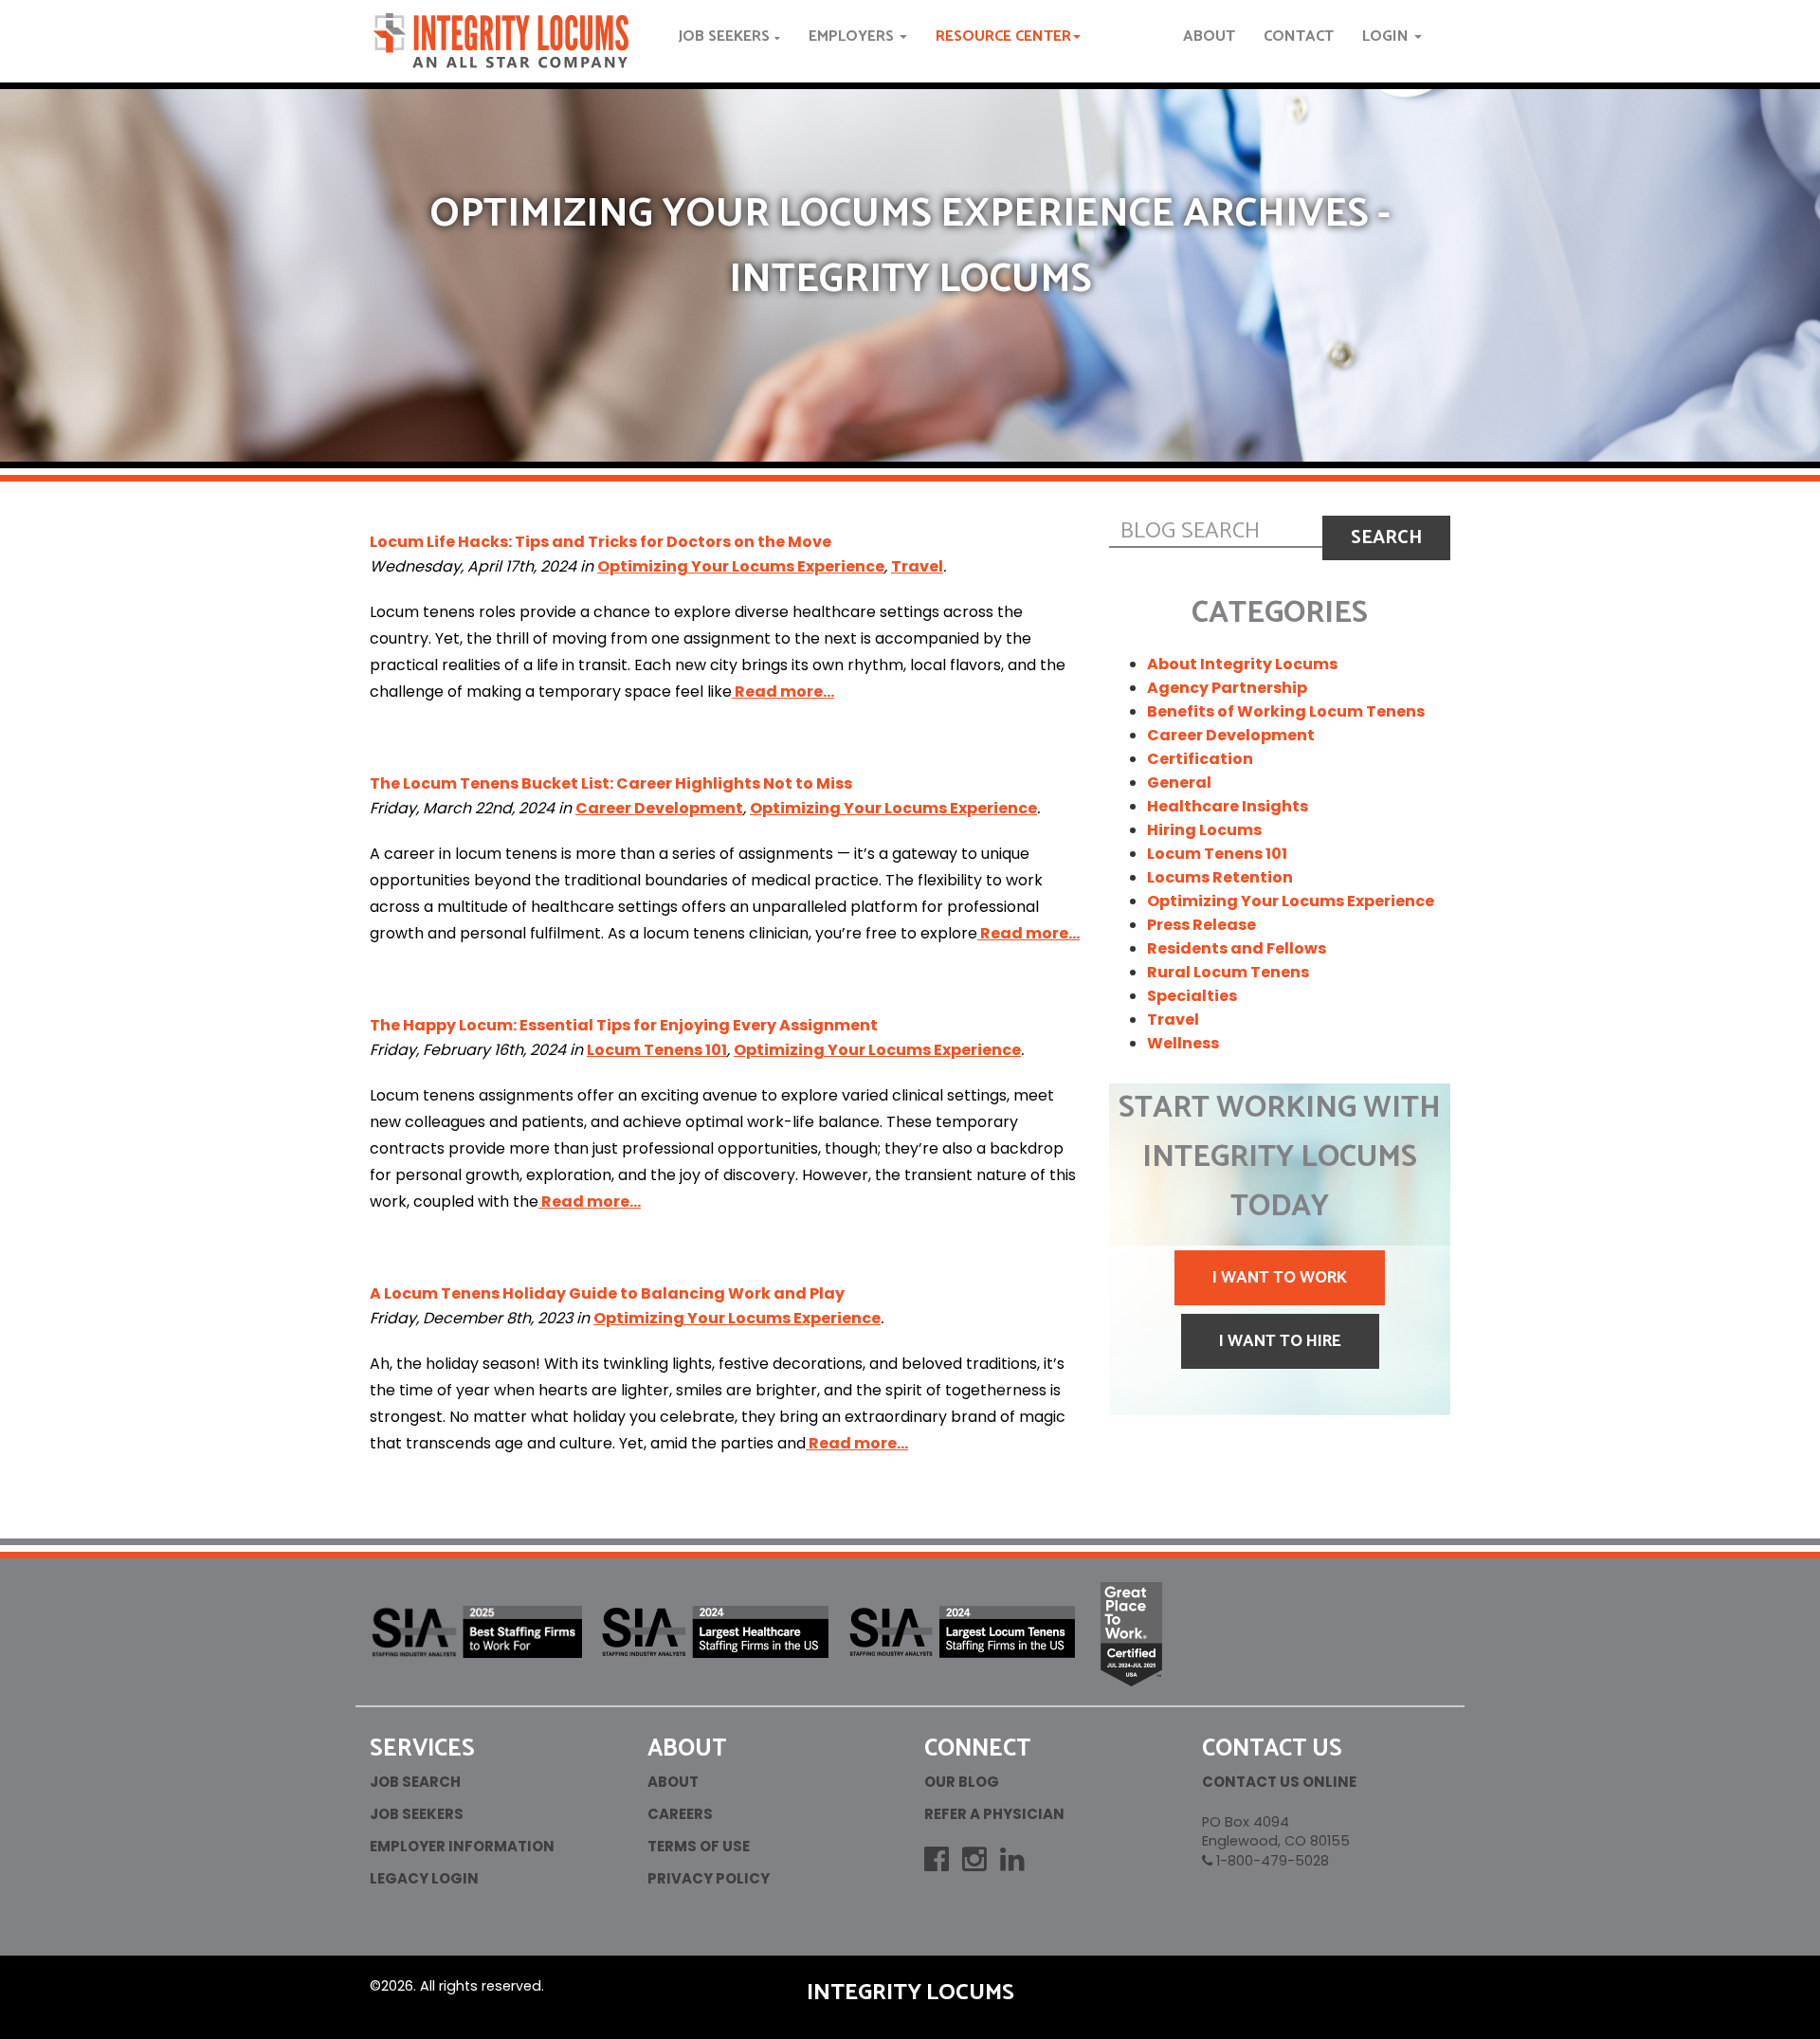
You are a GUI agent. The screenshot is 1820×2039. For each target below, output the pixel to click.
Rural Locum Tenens (1228, 972)
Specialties (1192, 996)
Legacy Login (424, 1878)
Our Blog (962, 1782)
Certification (1200, 759)
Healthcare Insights (1228, 806)
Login (1387, 36)
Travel (917, 566)
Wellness (1183, 1043)
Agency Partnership (1227, 688)
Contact (1299, 36)
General (1179, 783)
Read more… (783, 692)
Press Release (1201, 925)
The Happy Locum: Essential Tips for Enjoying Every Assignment (624, 1025)
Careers (680, 1814)
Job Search (415, 1782)
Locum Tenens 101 (657, 1050)
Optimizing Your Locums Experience (741, 566)
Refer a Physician (994, 1814)
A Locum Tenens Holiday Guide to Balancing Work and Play (607, 1293)
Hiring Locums (1204, 830)
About (1209, 36)
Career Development (659, 808)
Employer (853, 36)
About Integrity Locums (1242, 664)
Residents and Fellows (1237, 948)
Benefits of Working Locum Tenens (1286, 711)
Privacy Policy (709, 1878)
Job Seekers (417, 1814)
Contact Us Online (1279, 1782)
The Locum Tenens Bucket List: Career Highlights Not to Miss (611, 783)
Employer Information (462, 1846)
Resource (1003, 36)
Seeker (724, 36)
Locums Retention (1220, 877)
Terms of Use (699, 1846)
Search (1386, 538)
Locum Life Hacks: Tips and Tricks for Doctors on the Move (601, 542)
